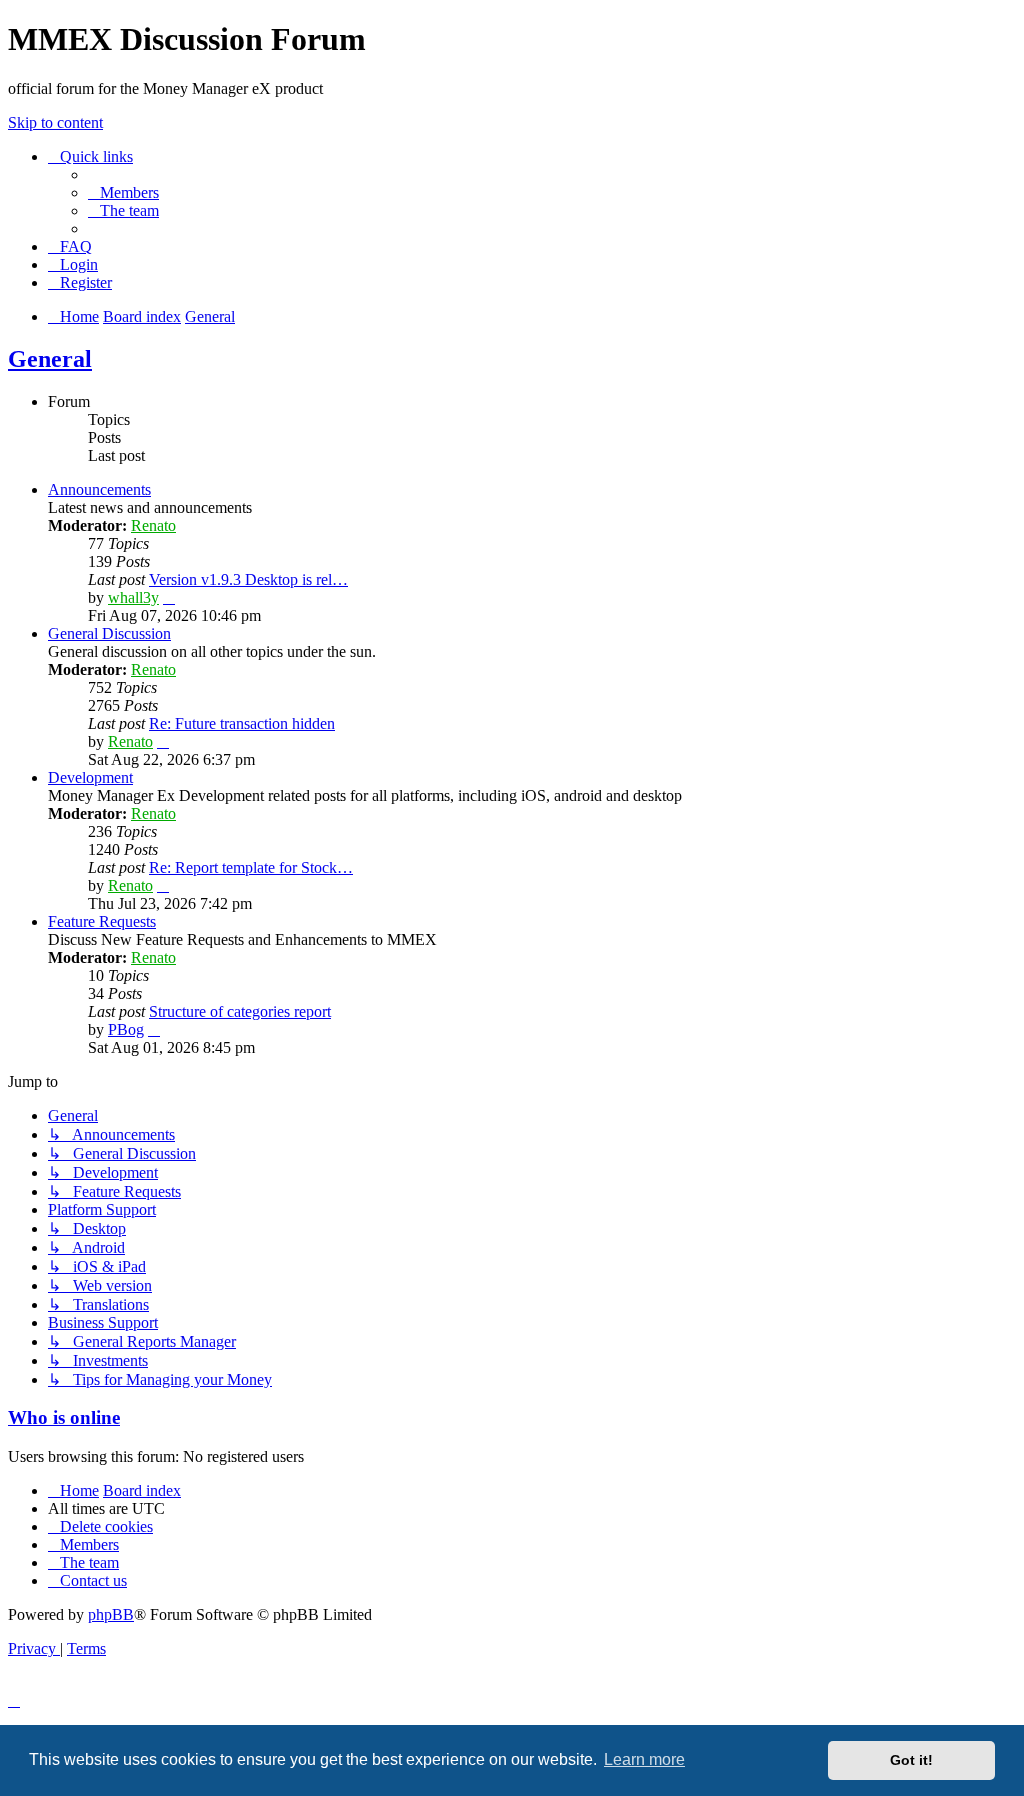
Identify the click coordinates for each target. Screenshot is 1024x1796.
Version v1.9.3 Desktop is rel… (248, 579)
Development (90, 777)
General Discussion (109, 633)
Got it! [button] (911, 1760)
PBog (126, 1029)
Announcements (99, 489)
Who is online (64, 1417)
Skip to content (55, 122)
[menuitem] (123, 192)
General (50, 359)
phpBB (111, 1614)
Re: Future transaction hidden (242, 723)
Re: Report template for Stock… (251, 867)
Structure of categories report (240, 1011)
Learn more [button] (644, 1759)
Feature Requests (102, 921)
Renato (153, 525)
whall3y (133, 597)
